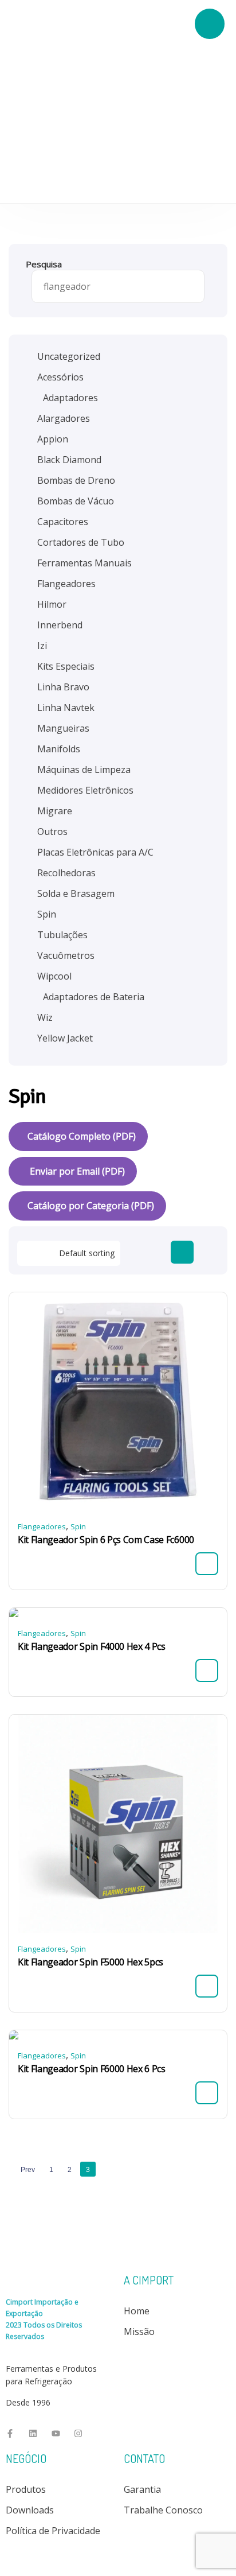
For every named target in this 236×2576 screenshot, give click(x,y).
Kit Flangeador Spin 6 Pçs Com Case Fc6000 (106, 1540)
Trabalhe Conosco (163, 2510)
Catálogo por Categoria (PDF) (91, 1206)
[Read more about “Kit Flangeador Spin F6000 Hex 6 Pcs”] (207, 2093)
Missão (139, 2332)
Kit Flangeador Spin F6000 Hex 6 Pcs (92, 2069)
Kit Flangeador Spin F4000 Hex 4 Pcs (92, 1646)
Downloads (30, 2510)
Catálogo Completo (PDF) (82, 1136)
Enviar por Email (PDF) (76, 1171)
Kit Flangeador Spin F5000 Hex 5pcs (91, 1962)
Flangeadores (42, 1526)
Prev (28, 2170)
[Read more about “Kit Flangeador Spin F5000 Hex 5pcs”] (207, 1986)
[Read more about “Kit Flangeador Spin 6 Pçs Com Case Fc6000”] (207, 1564)
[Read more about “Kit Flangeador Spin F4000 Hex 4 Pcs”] (207, 1670)
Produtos (26, 2489)
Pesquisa (44, 264)
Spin (78, 1526)
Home (137, 2311)
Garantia (142, 2489)
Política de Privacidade (53, 2531)
